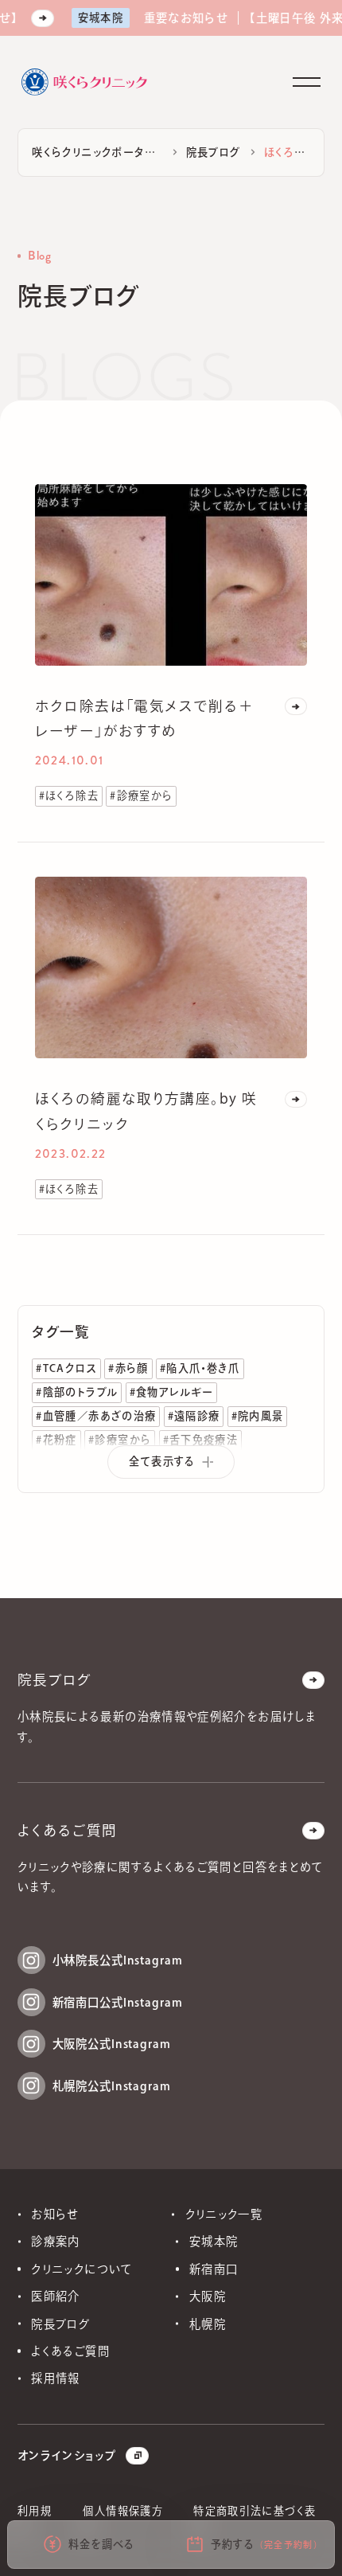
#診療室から (141, 795)
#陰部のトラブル (77, 1392)
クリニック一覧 (224, 2214)
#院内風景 (258, 1416)
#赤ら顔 (128, 1368)
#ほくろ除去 (69, 795)
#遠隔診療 (194, 1416)
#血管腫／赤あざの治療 (96, 1416)
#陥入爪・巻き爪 (200, 1368)
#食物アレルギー (172, 1392)
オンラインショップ (66, 2455)
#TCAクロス (66, 1368)
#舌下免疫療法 (201, 1440)
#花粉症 (56, 1440)
